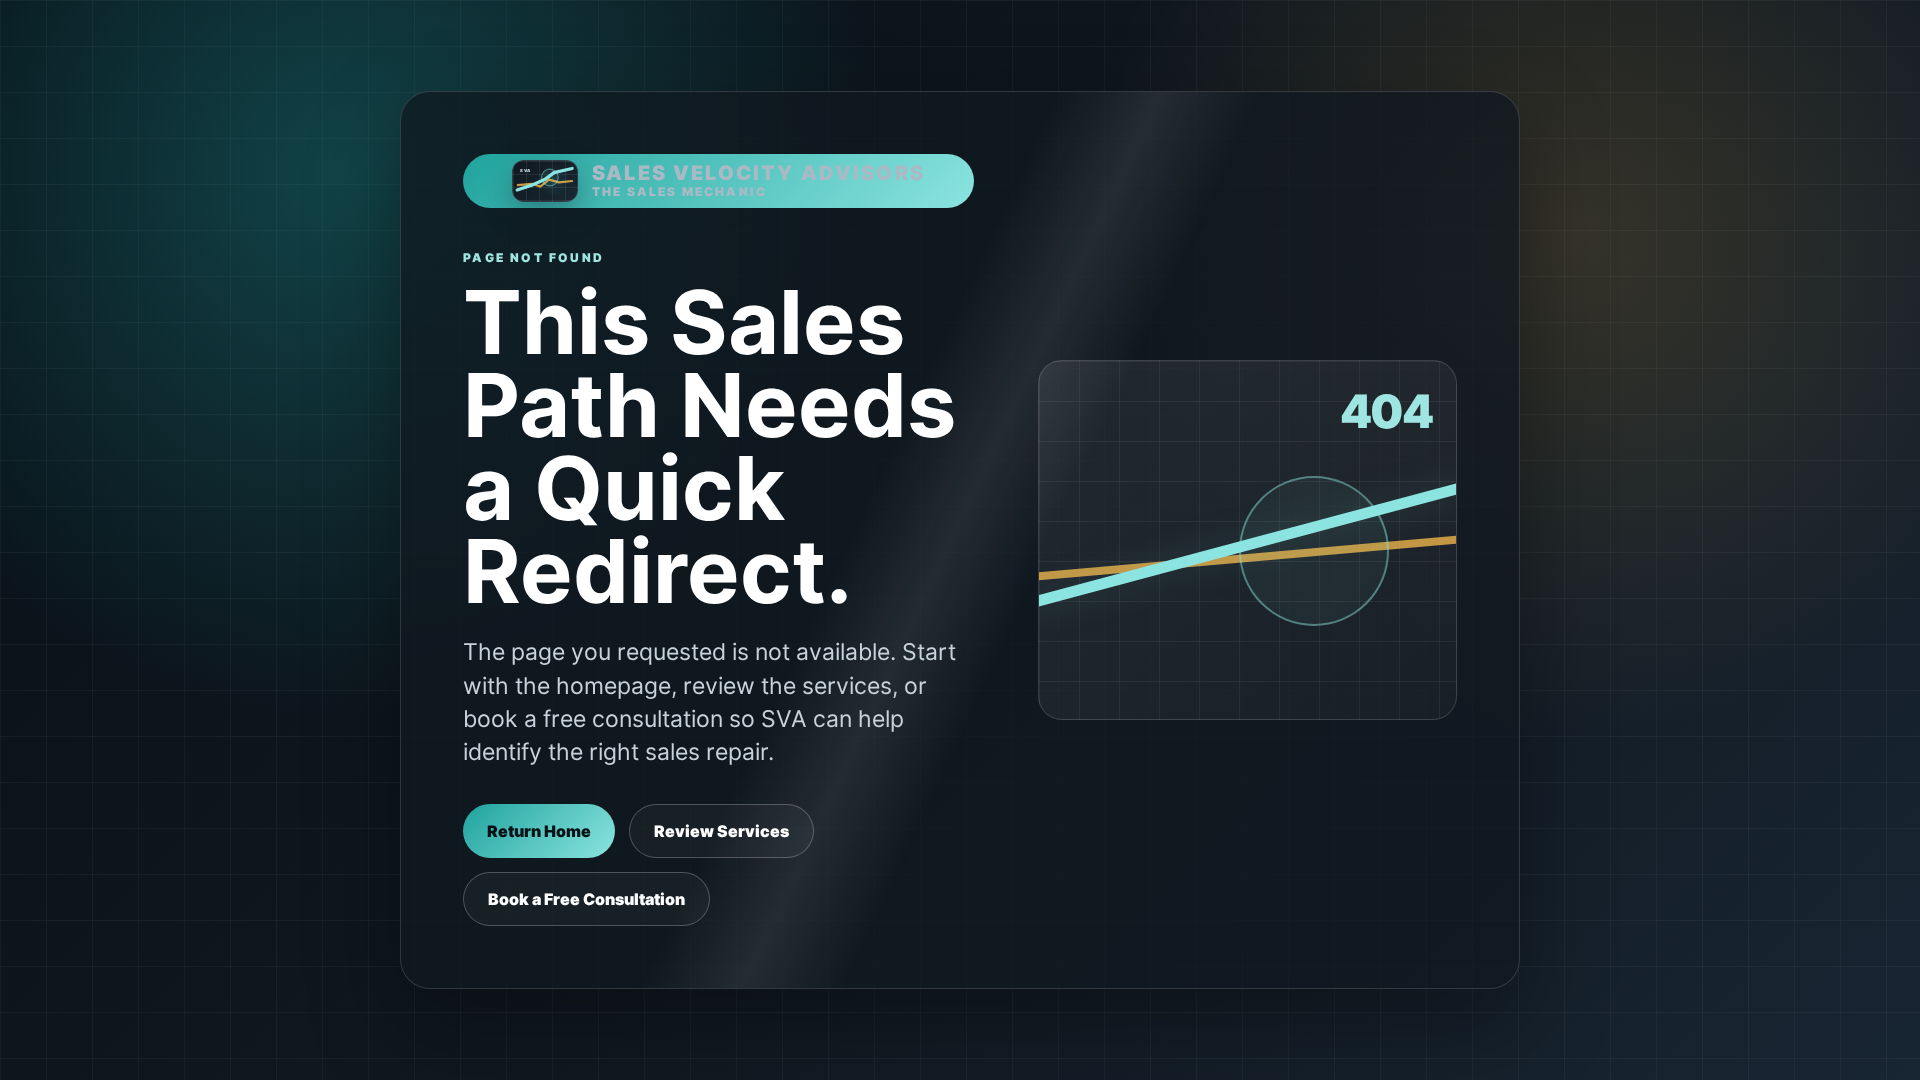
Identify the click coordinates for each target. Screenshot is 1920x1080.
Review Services (721, 831)
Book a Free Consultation (586, 899)
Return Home (539, 831)
